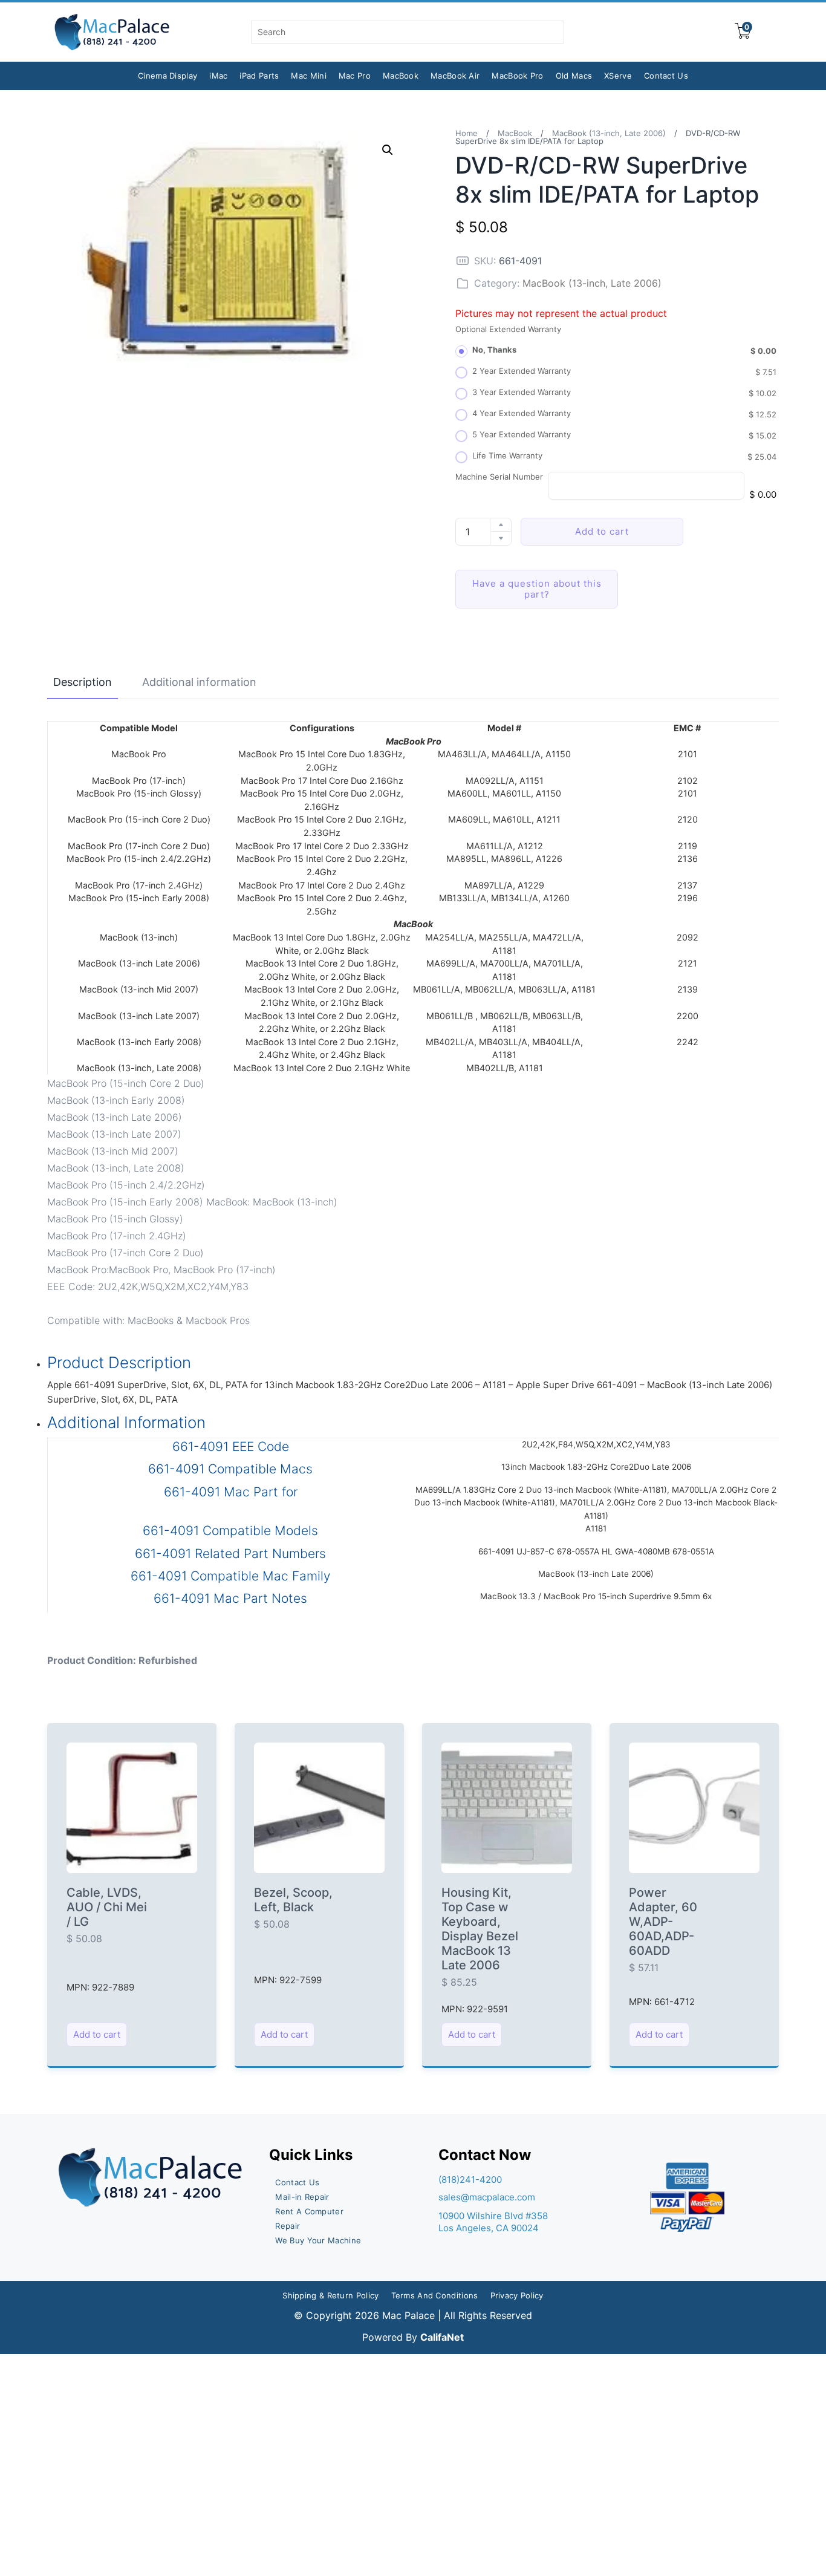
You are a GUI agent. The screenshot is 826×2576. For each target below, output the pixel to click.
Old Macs (574, 76)
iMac (218, 76)
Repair (288, 2226)
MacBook (401, 76)
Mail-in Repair (302, 2197)
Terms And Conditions (435, 2295)
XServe (618, 76)
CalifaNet (442, 2337)
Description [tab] (83, 682)
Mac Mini (308, 76)
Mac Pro (355, 76)
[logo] (113, 32)
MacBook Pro (517, 76)
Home (467, 133)
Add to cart (602, 531)
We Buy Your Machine (318, 2240)
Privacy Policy (517, 2295)
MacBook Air (455, 76)
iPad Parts (259, 76)
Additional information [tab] (199, 682)
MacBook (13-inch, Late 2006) (609, 133)
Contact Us (666, 76)
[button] (388, 150)
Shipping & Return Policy (330, 2295)
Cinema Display (167, 76)
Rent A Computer (309, 2211)
